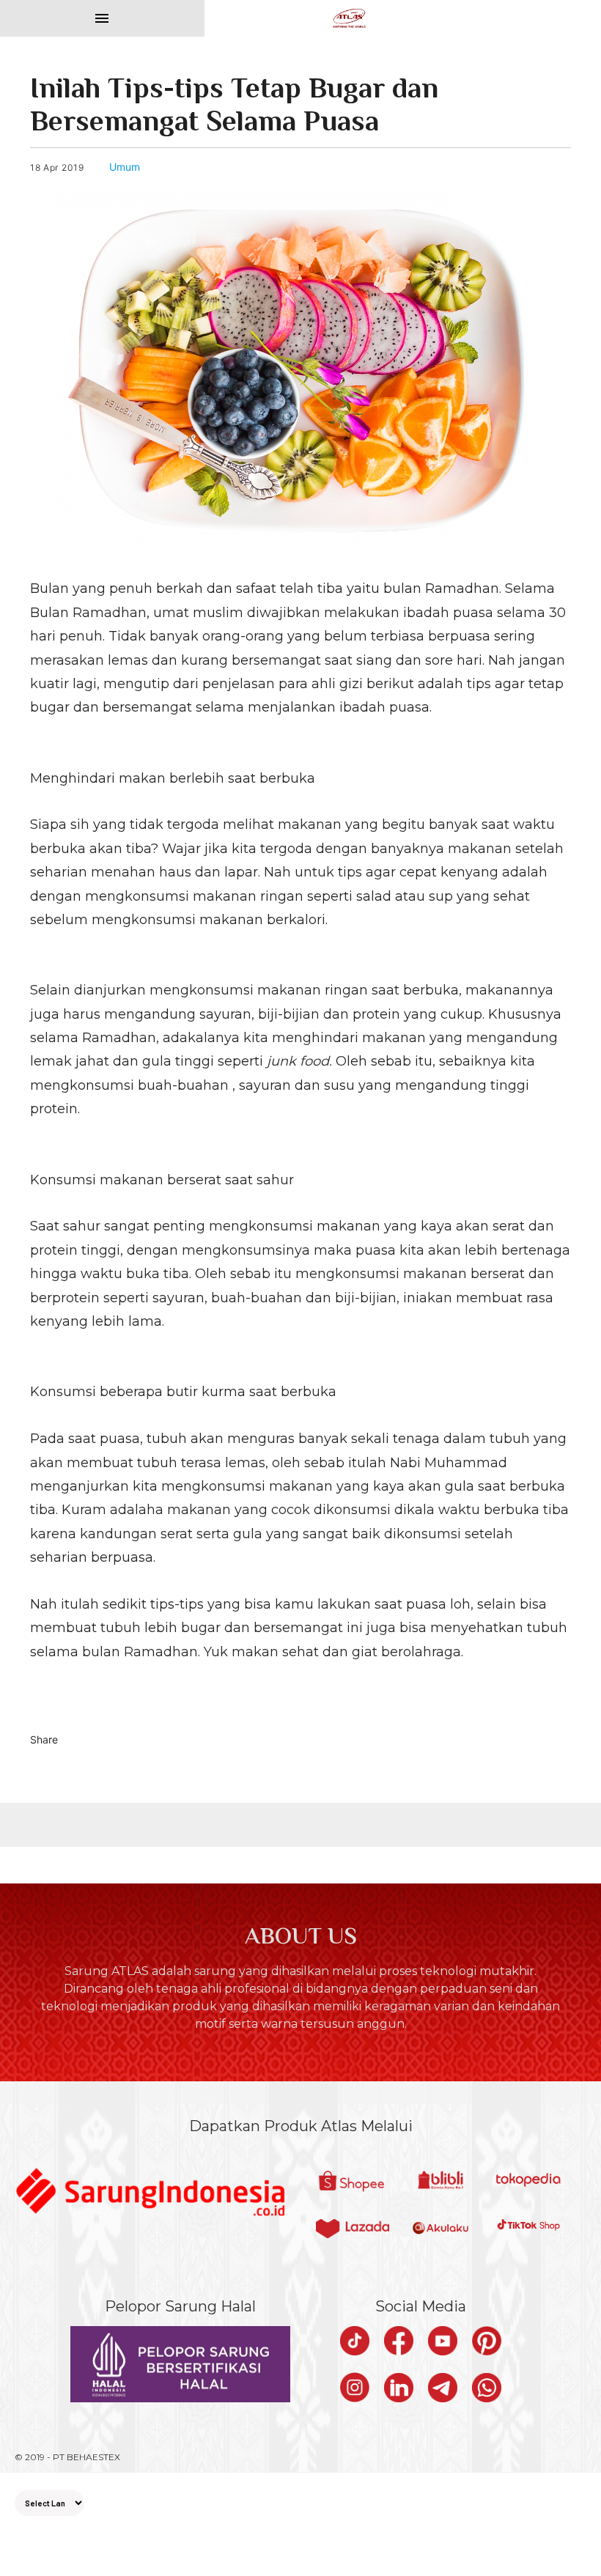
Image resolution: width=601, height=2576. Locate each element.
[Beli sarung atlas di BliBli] (440, 2182)
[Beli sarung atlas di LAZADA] (353, 2231)
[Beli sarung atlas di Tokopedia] (528, 2182)
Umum (125, 167)
